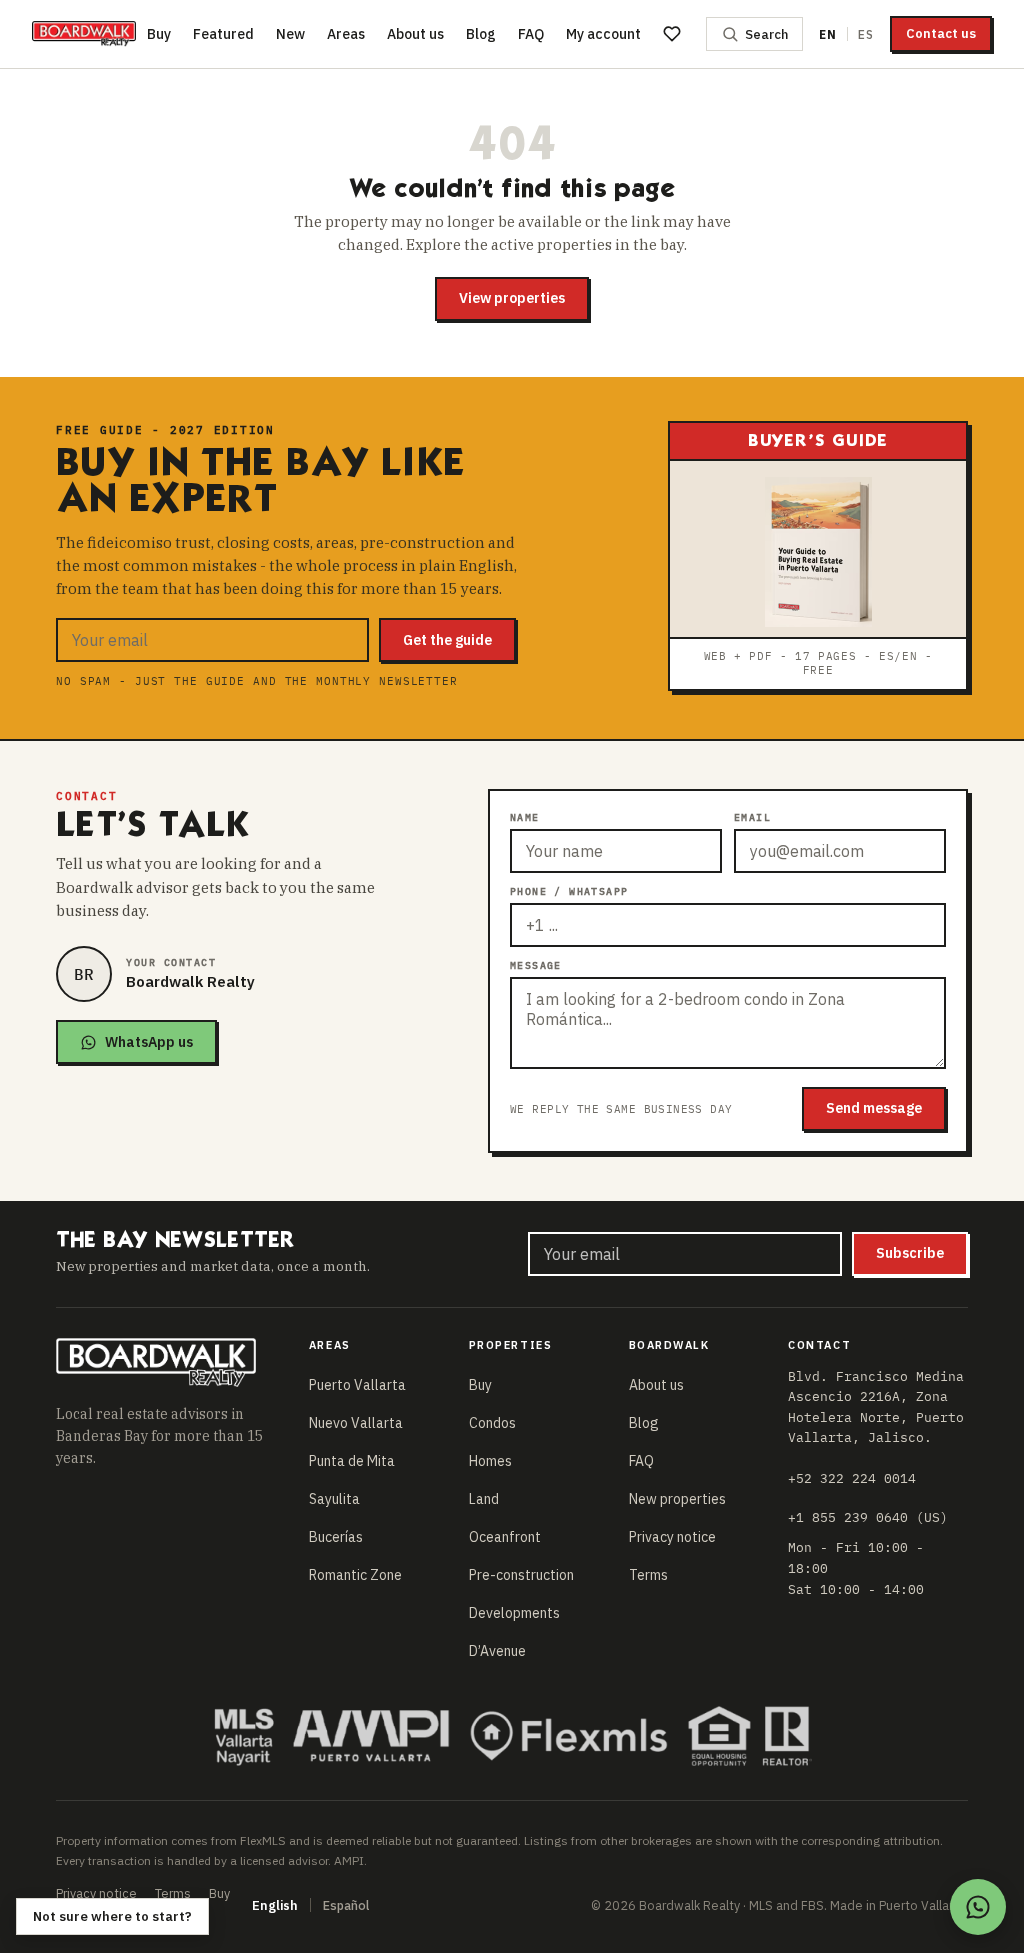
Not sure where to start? (112, 1916)
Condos (492, 1423)
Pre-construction (521, 1575)
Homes (490, 1461)
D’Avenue (497, 1651)
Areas (346, 34)
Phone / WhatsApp (569, 891)
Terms (648, 1575)
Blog (481, 34)
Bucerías (336, 1537)
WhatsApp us (149, 1042)
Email (752, 817)
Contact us (941, 33)
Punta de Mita (352, 1461)
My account (603, 34)
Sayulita (334, 1499)
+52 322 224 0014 (852, 1478)
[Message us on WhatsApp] (978, 1907)
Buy (159, 34)
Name (525, 817)
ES (866, 34)
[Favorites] (672, 34)
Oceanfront (505, 1537)
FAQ (531, 34)
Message (536, 965)
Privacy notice (672, 1537)
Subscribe (910, 1253)
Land (484, 1499)
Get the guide (447, 640)
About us (415, 34)
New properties (677, 1499)
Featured (223, 34)
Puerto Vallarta (357, 1385)
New (290, 34)
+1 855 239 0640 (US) (868, 1517)
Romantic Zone (355, 1575)
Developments (514, 1613)
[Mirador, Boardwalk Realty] (84, 34)
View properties (512, 298)
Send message (874, 1108)
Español (346, 1905)
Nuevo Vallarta (356, 1423)
